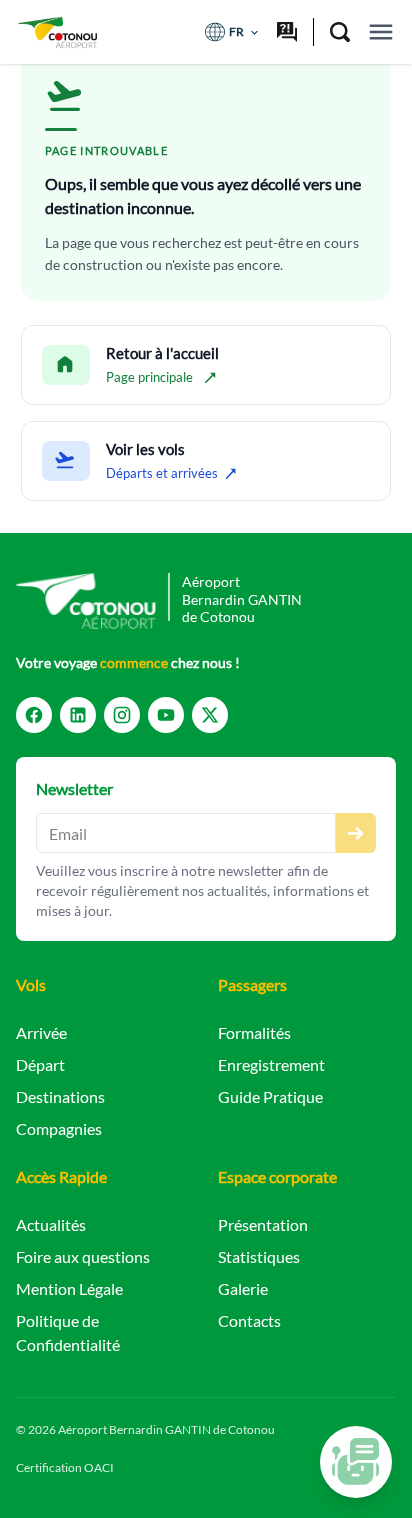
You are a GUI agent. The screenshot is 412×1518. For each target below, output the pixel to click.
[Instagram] (122, 715)
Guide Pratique (270, 1096)
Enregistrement (271, 1064)
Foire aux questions (83, 1256)
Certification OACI (65, 1467)
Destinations (60, 1096)
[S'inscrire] (356, 833)
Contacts (249, 1320)
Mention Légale (69, 1288)
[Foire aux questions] (287, 32)
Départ (40, 1064)
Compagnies (59, 1128)
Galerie (243, 1288)
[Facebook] (34, 715)
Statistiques (259, 1256)
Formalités (254, 1032)
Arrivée (41, 1032)
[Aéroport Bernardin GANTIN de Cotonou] (57, 32)
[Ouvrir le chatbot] (356, 1462)
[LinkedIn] (78, 715)
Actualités (51, 1224)
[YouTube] (166, 715)
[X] (210, 715)
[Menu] (381, 32)
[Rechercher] (340, 32)
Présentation (263, 1224)
